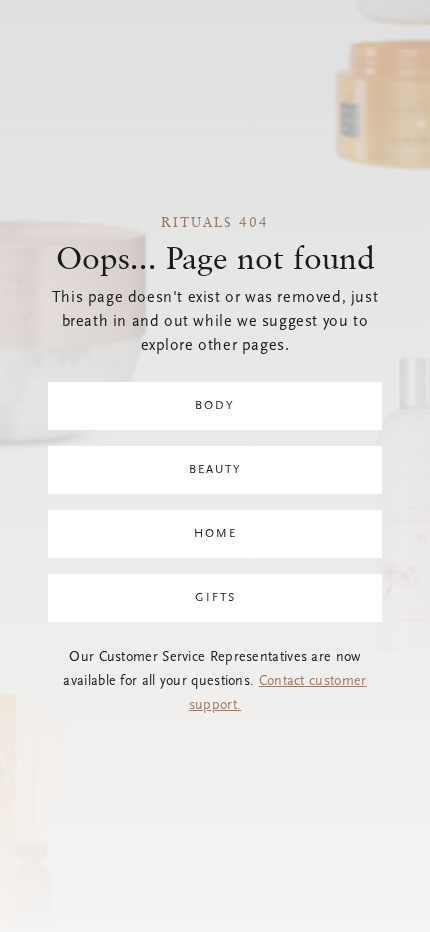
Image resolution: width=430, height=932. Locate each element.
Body (215, 406)
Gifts (215, 598)
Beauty (215, 470)
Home (215, 534)
